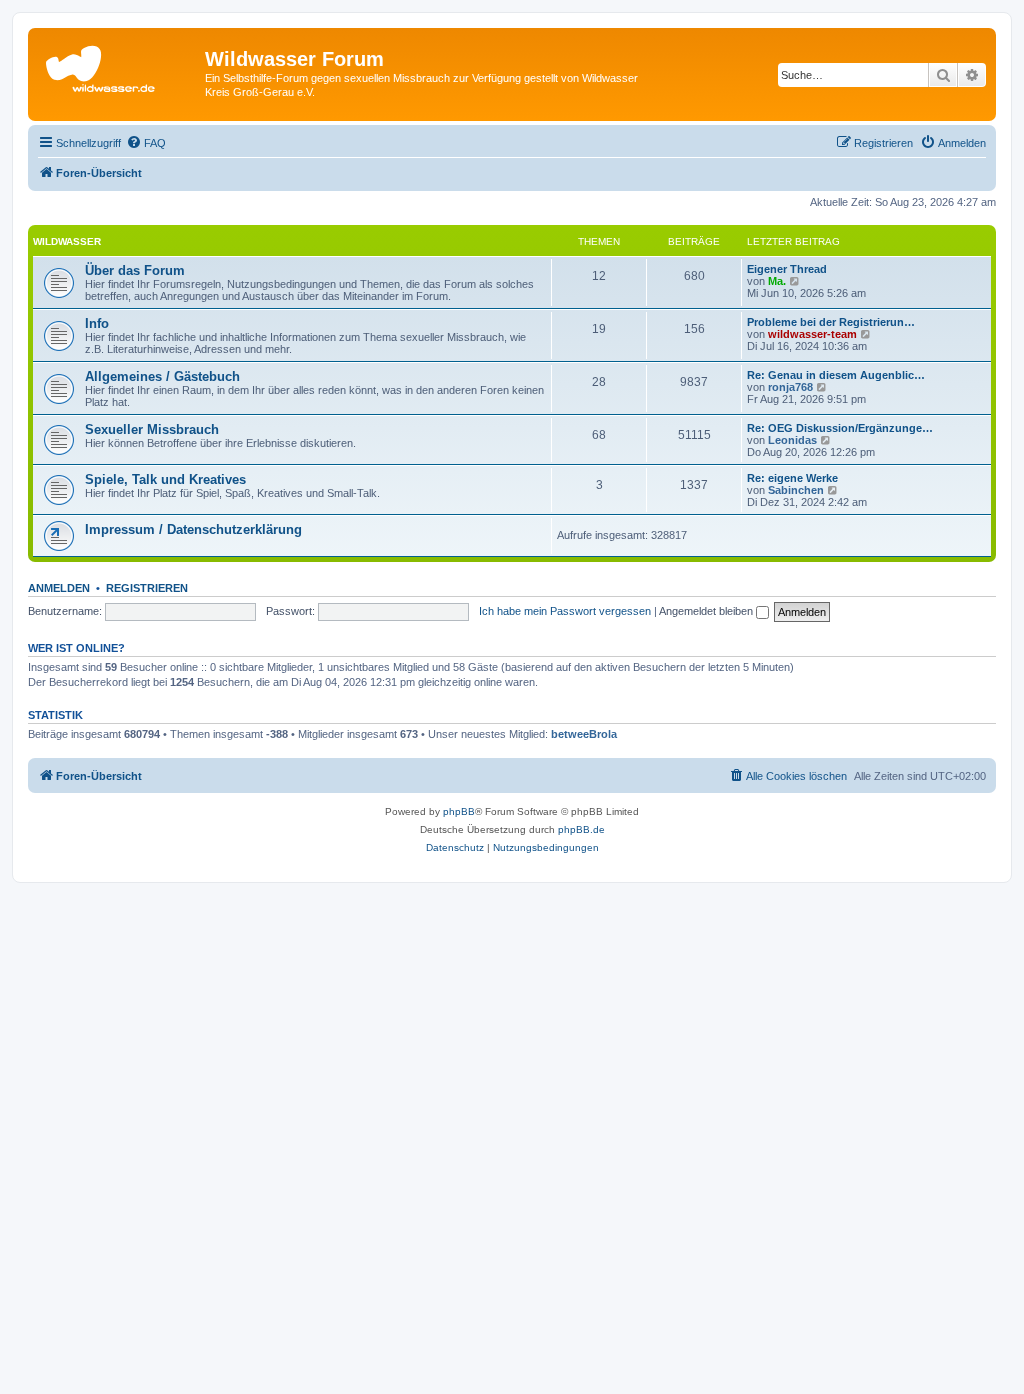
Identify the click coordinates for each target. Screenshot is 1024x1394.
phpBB (459, 811)
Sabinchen (796, 490)
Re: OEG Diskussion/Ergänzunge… (840, 428)
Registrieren (147, 588)
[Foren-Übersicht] (119, 65)
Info (97, 323)
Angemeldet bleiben (707, 611)
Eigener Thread (787, 269)
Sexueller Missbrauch (152, 429)
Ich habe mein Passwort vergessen (565, 611)
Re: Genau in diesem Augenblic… (836, 375)
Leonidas (792, 440)
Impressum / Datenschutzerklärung (193, 529)
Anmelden (59, 588)
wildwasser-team (812, 334)
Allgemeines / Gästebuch (162, 376)
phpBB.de (581, 829)
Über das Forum (135, 270)
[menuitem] (146, 143)
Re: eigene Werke (792, 478)
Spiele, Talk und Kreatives (165, 479)
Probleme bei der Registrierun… (831, 322)
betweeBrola (584, 734)
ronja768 (790, 387)
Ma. (777, 281)
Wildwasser (67, 241)
